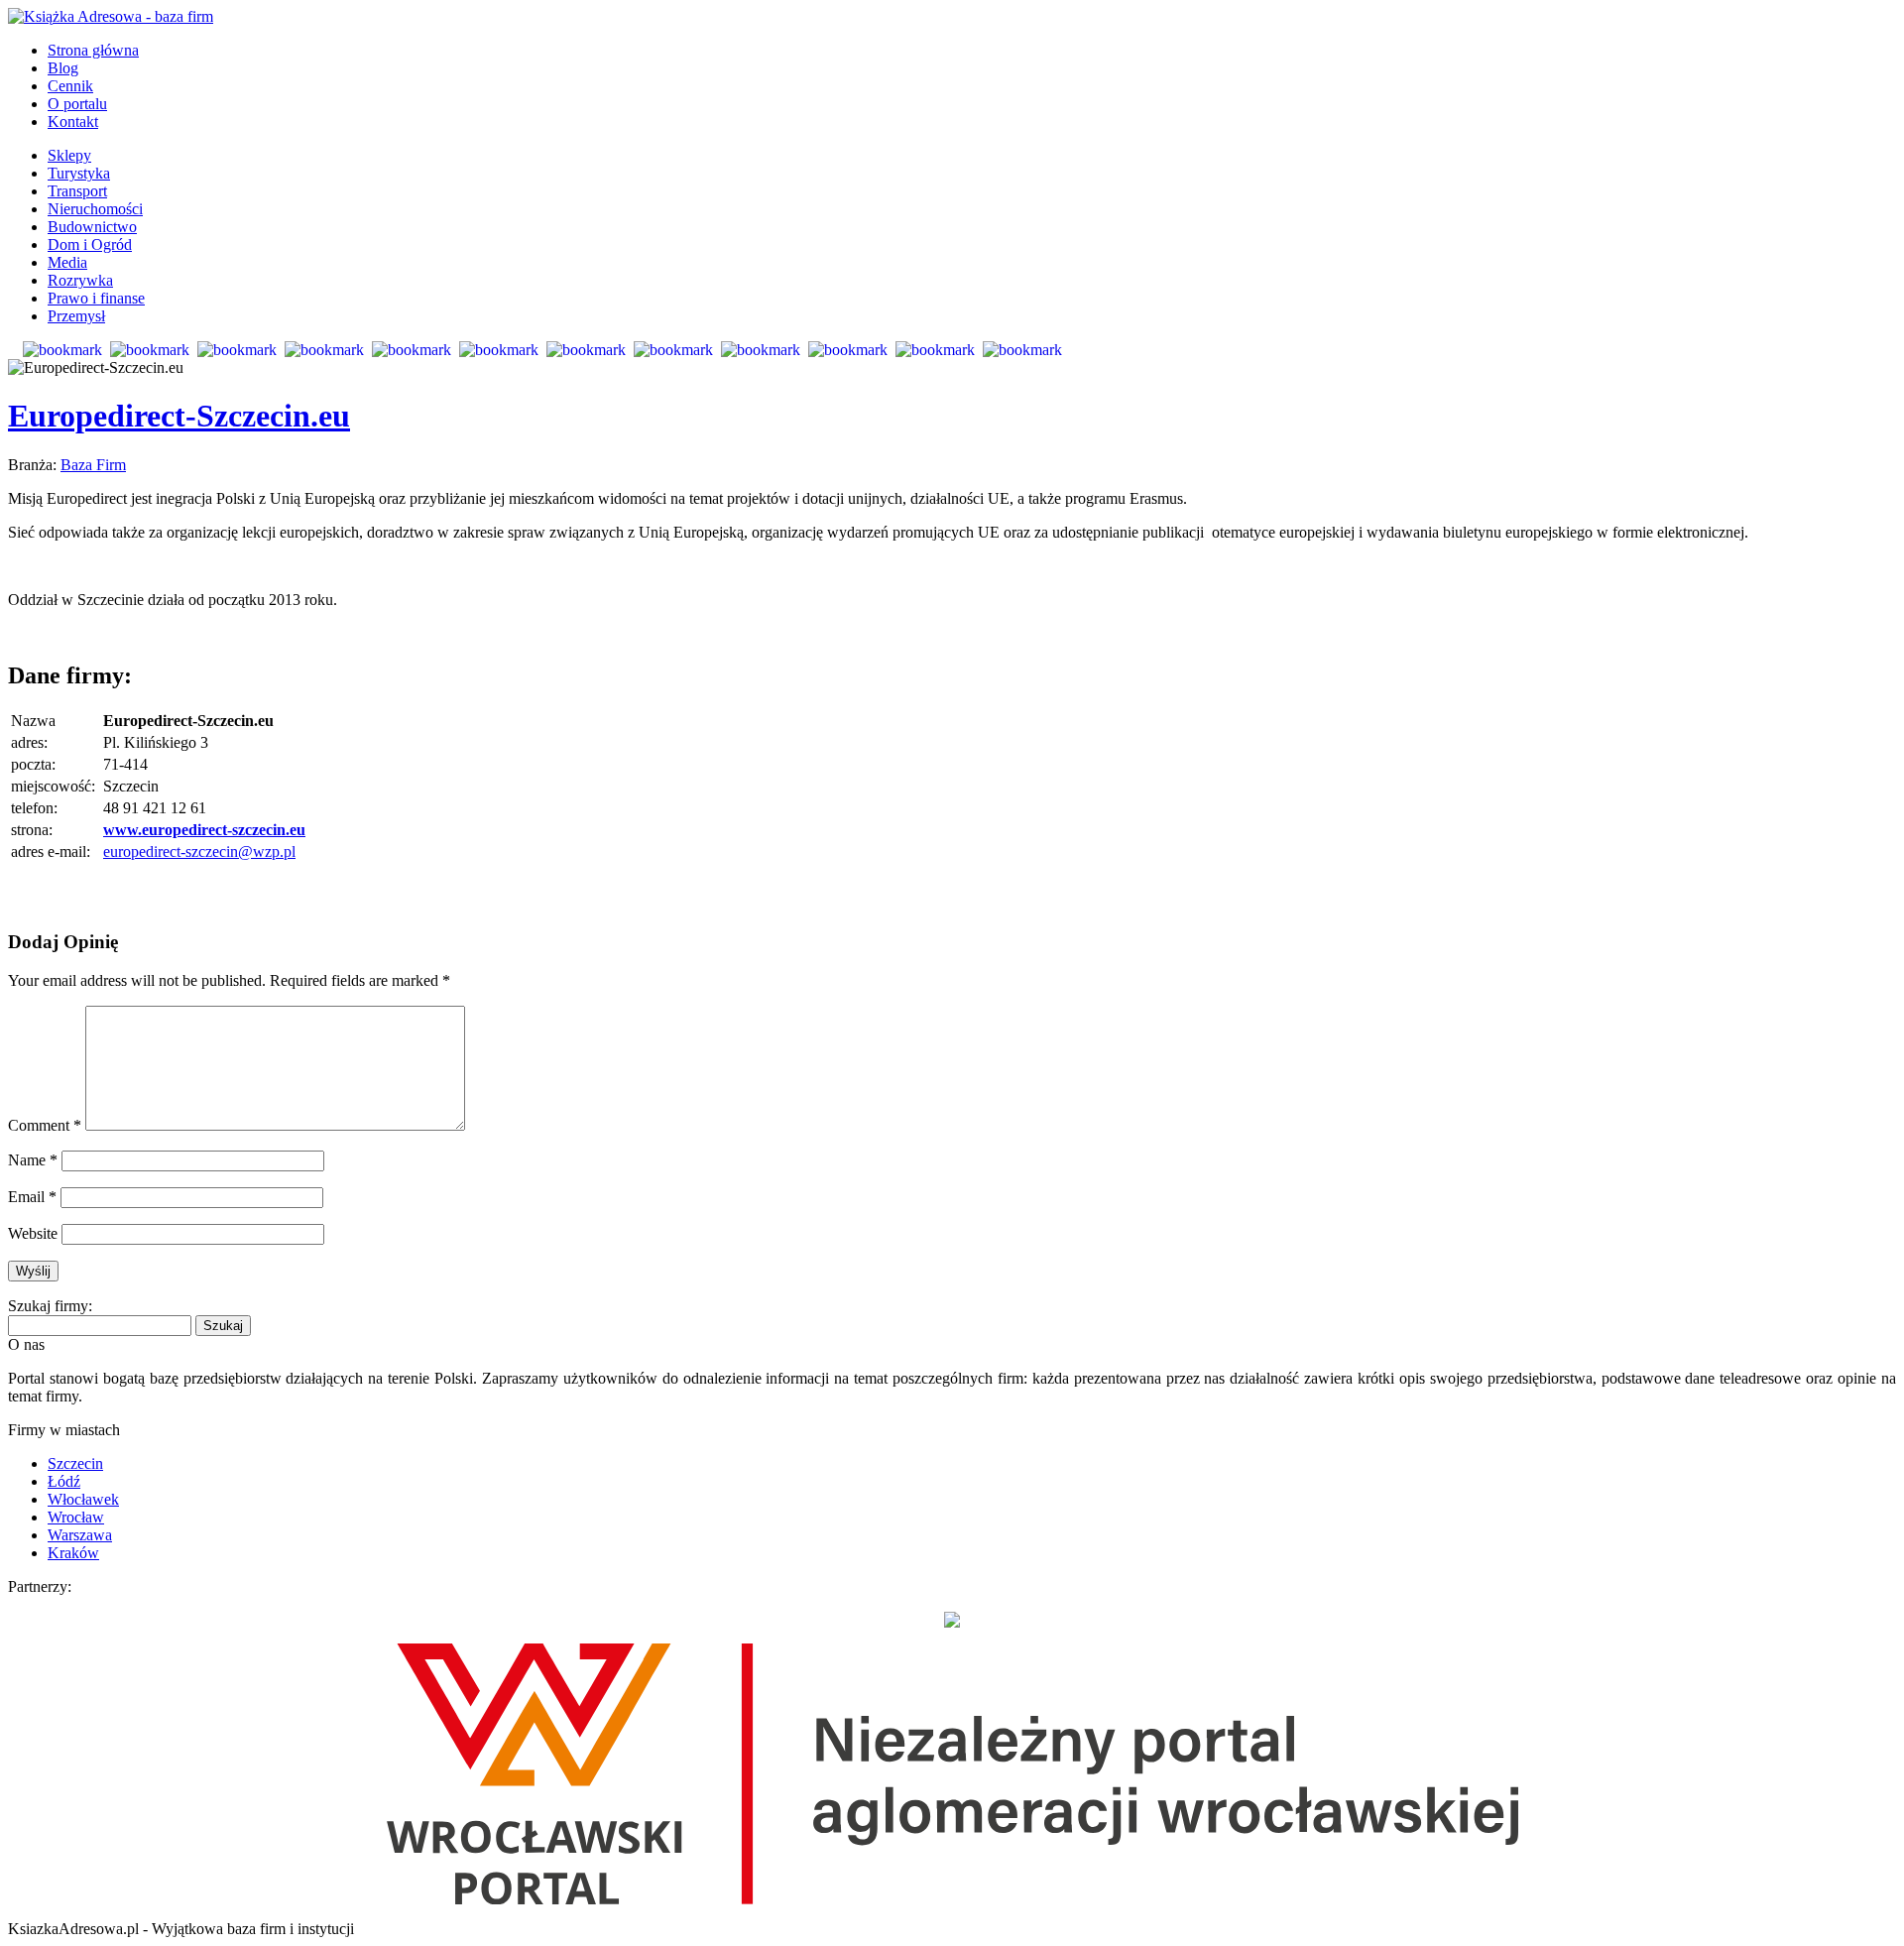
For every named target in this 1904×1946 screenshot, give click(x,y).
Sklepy (69, 155)
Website (33, 1233)
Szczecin (75, 1463)
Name (33, 1160)
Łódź (64, 1481)
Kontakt (73, 122)
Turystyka (79, 173)
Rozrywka (80, 280)
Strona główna (93, 50)
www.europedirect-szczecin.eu (204, 830)
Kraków (73, 1553)
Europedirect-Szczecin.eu (179, 416)
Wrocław (76, 1517)
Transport (77, 191)
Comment (45, 1125)
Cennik (70, 86)
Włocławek (83, 1499)
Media (67, 262)
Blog (63, 68)
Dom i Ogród (90, 244)
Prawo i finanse (96, 298)
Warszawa (80, 1535)
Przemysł (76, 316)
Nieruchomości (95, 209)
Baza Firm (93, 465)
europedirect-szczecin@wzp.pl (199, 851)
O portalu (77, 104)
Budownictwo (92, 227)
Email (32, 1197)
